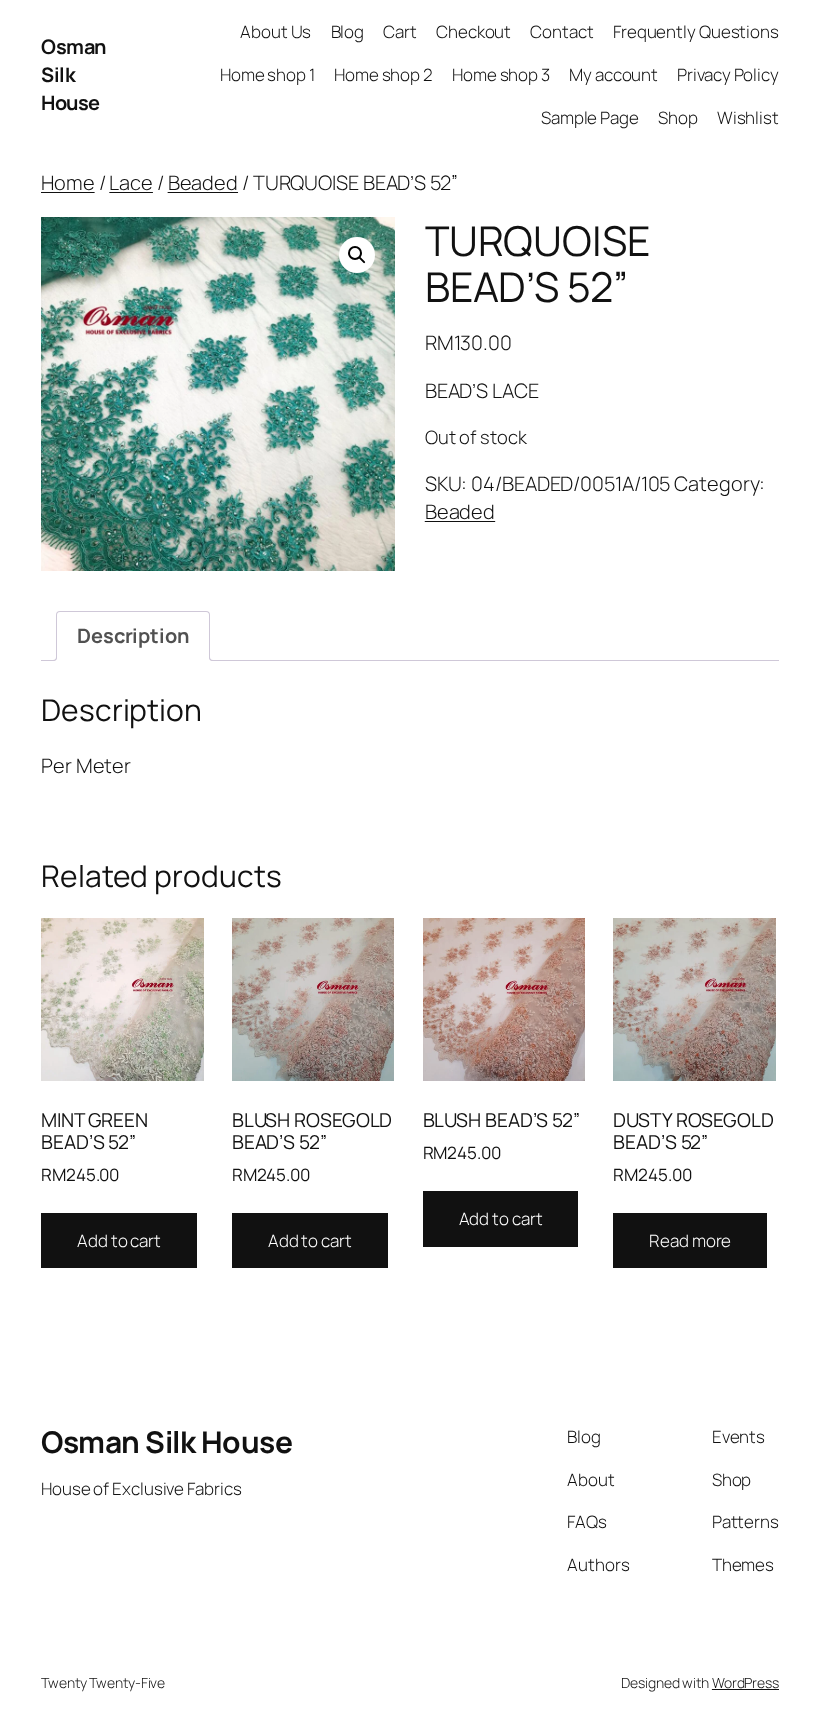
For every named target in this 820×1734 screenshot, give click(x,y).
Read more (690, 1240)
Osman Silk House (73, 74)
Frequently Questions (696, 31)
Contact (561, 31)
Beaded (203, 182)
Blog (348, 31)
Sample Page (590, 117)
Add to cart (119, 1240)
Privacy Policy (728, 74)
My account (613, 74)
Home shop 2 (383, 74)
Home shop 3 (501, 74)
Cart (400, 31)
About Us (275, 31)
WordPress (745, 1682)
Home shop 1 (267, 74)
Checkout (473, 31)
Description (133, 635)
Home (68, 182)
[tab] (133, 636)
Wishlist (748, 117)
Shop (678, 117)
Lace (131, 182)
